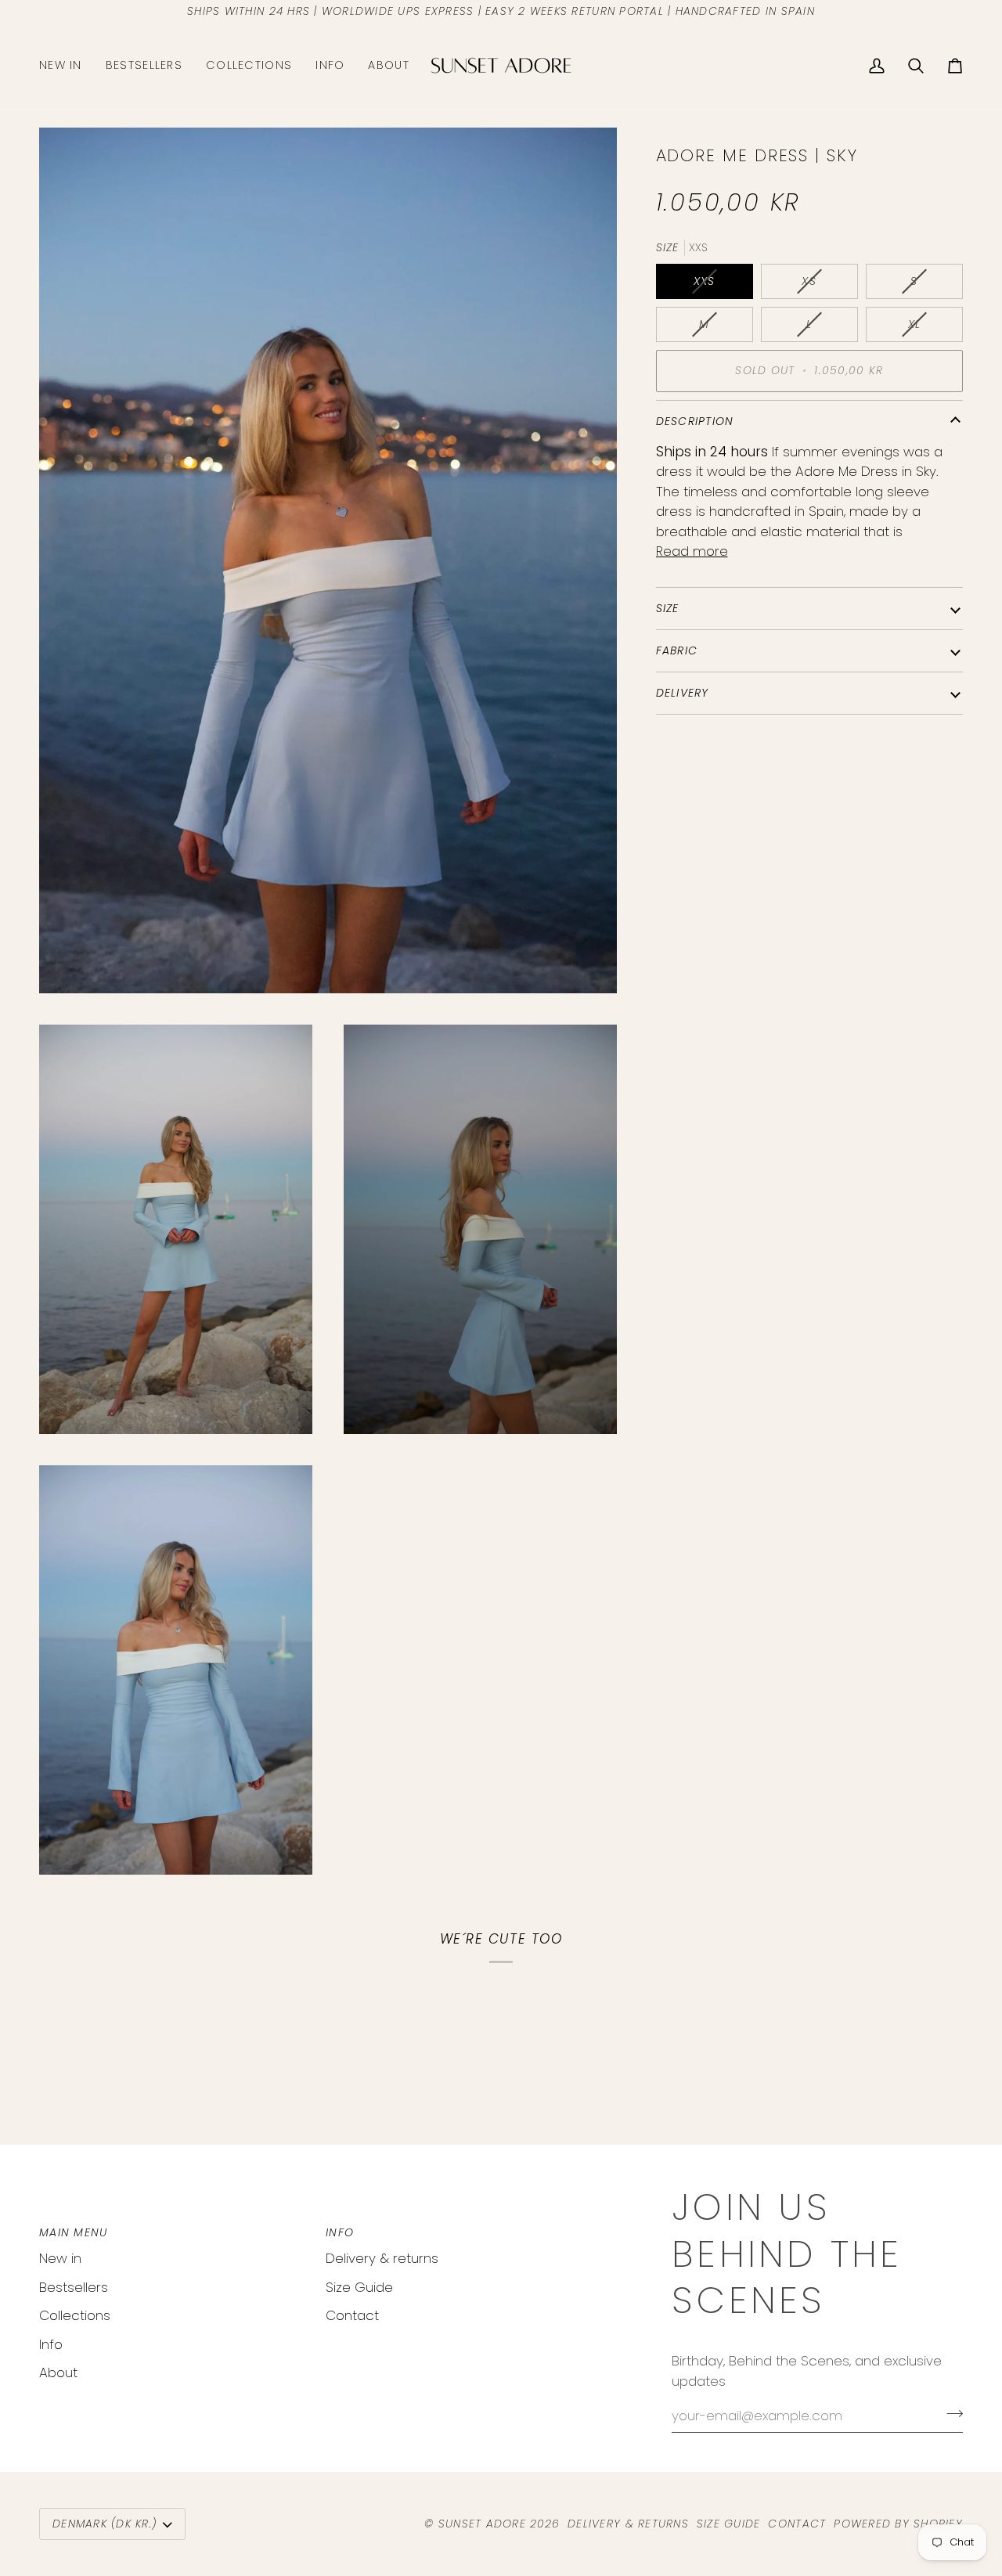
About (58, 2372)
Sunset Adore (482, 2524)
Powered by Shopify (898, 2524)
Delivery (683, 693)
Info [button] (340, 2232)
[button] (249, 66)
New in (60, 2258)
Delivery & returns (382, 2258)
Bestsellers (74, 2287)
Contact (352, 2315)
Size (668, 608)
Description (695, 421)
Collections (75, 2315)
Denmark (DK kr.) (105, 2524)
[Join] (950, 2413)
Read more (692, 551)
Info (51, 2344)
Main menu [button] (73, 2232)
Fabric (677, 650)
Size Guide (359, 2287)
